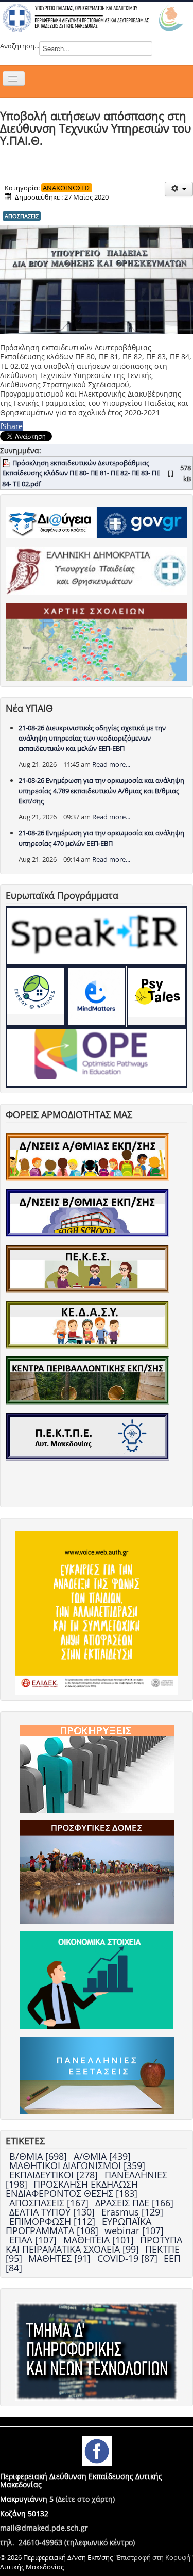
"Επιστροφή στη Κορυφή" (154, 2557)
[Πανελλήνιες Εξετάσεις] (97, 2075)
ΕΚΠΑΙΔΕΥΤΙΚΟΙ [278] (55, 2175)
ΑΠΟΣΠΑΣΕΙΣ (22, 216)
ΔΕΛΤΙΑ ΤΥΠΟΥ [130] (53, 2212)
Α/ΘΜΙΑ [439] (102, 2156)
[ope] (97, 1057)
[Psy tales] (157, 997)
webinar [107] (134, 2230)
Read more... (111, 764)
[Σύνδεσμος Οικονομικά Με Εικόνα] (97, 1980)
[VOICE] (97, 1613)
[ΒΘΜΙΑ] (87, 1212)
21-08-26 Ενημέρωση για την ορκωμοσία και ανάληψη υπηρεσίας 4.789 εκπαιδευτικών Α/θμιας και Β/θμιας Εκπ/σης (101, 791)
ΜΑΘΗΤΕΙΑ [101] (100, 2240)
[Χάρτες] (97, 642)
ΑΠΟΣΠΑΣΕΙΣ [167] (50, 2203)
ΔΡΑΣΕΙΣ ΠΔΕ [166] (134, 2203)
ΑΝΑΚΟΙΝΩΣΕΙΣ (67, 188)
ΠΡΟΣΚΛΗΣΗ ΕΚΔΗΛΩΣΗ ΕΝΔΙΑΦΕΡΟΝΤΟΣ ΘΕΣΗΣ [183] (72, 2189)
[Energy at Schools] (36, 997)
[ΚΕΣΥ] (87, 1324)
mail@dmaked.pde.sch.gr (44, 2528)
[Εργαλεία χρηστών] (179, 189)
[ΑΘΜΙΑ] (87, 1156)
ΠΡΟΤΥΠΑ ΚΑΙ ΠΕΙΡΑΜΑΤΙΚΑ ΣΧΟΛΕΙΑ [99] (94, 2244)
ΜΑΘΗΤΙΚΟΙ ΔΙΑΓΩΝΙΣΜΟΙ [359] (77, 2165)
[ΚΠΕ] (87, 1380)
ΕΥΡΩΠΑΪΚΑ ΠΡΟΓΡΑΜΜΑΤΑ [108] (78, 2226)
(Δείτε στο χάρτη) (85, 2499)
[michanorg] (97, 2351)
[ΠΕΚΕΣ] (87, 1268)
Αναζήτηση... (20, 46)
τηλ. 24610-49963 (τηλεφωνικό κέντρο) (67, 2542)
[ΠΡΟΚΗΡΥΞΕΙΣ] (97, 1768)
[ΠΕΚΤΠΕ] (87, 1436)
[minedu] (97, 570)
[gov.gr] (142, 522)
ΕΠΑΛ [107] (34, 2240)
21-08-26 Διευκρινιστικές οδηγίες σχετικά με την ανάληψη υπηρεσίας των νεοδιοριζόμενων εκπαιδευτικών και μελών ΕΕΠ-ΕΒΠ (92, 738)
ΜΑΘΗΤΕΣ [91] (61, 2258)
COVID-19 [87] (129, 2258)
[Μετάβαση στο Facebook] (97, 2450)
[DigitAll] (97, 997)
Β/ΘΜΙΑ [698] (39, 2156)
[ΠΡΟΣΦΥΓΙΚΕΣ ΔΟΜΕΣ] (97, 1872)
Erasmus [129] (132, 2212)
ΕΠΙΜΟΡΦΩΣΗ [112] (54, 2221)
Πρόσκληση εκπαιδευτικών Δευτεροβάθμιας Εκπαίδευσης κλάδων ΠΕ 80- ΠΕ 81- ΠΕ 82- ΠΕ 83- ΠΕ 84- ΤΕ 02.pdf (81, 473)
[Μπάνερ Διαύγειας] (51, 522)
